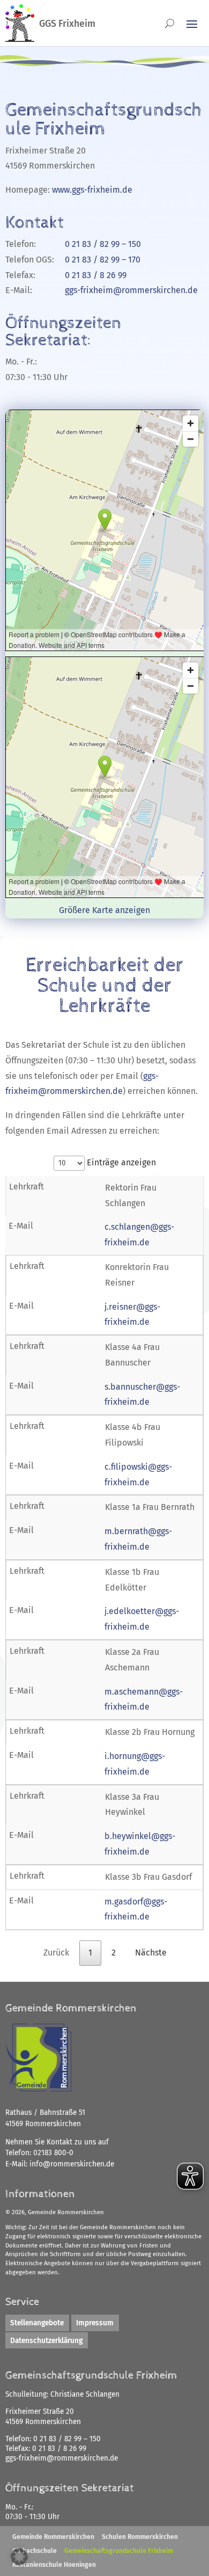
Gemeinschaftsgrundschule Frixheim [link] (119, 2551)
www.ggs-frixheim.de (92, 190)
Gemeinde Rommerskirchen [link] (53, 2537)
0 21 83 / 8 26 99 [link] (59, 2449)
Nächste (151, 1953)
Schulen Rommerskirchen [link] (140, 2537)
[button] (19, 2557)
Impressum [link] (95, 2323)
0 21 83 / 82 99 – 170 (103, 260)
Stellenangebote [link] (37, 2323)
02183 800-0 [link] (53, 2153)
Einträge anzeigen (120, 1162)
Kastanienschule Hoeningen (54, 2565)
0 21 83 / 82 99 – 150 (103, 244)
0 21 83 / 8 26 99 (96, 275)
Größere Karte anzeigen (104, 910)
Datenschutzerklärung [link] (46, 2341)
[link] (72, 2164)
